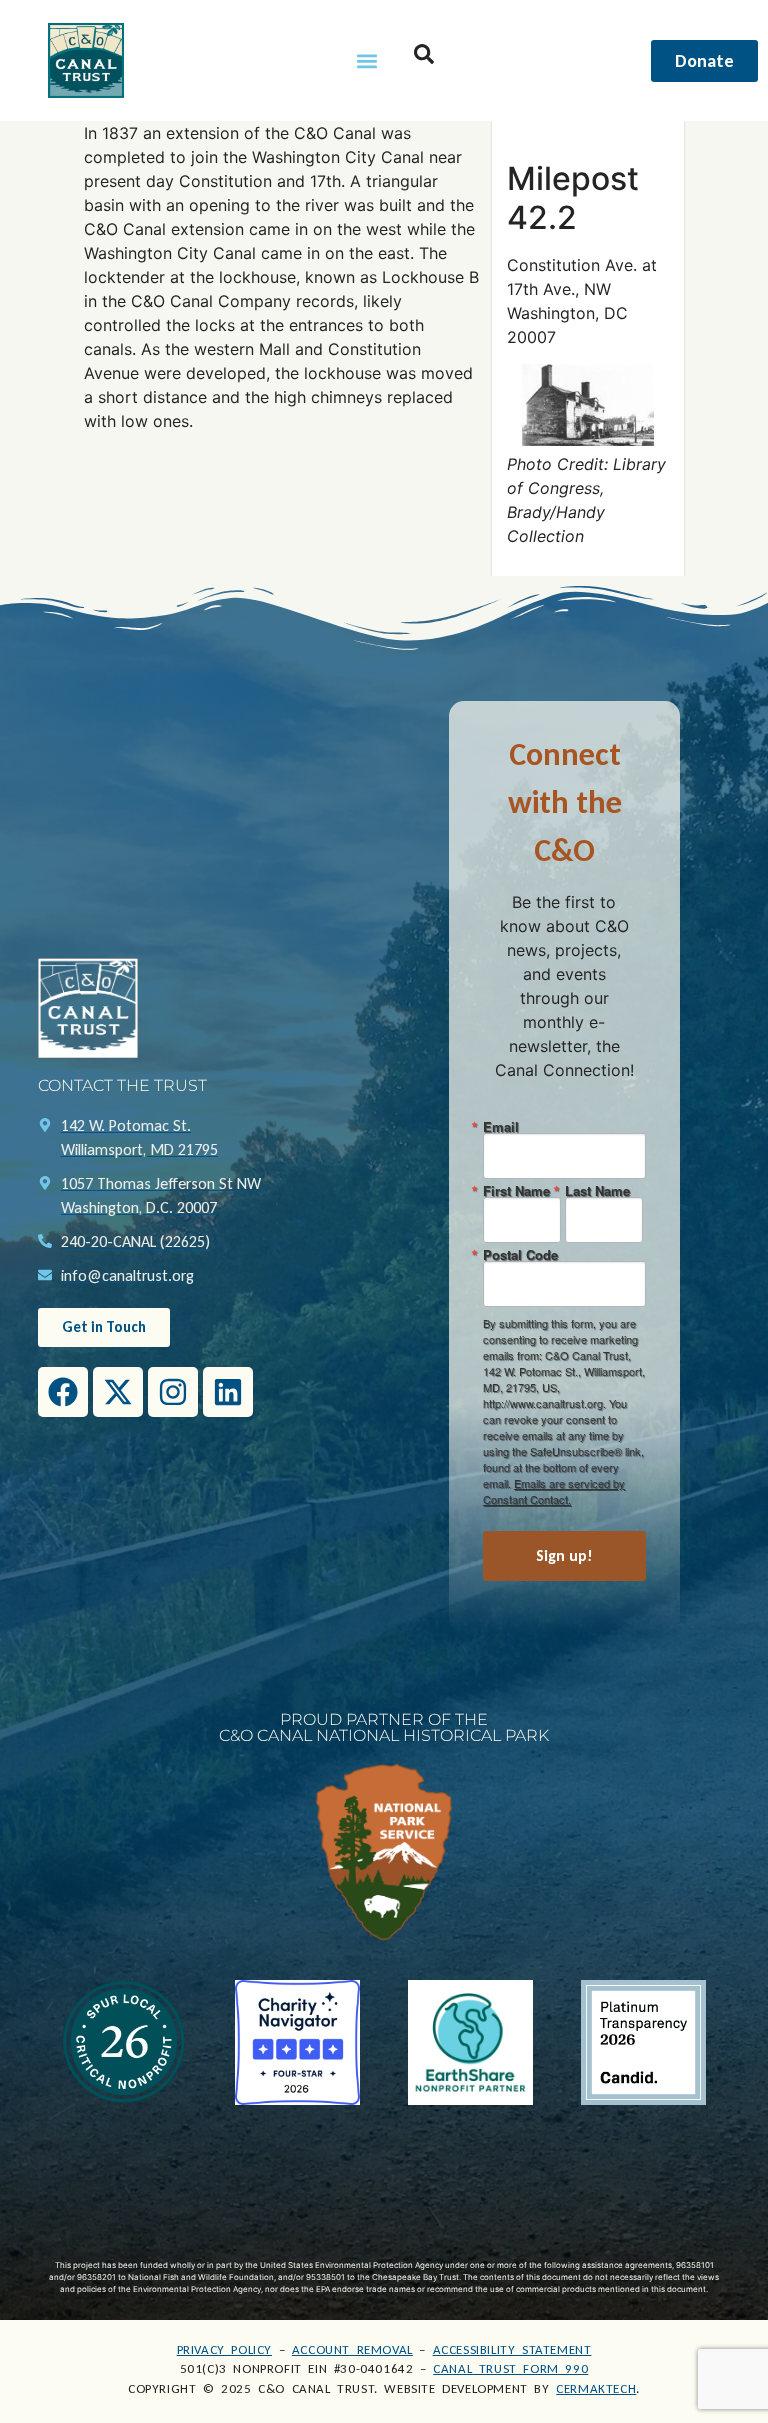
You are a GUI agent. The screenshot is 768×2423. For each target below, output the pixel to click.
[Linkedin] (228, 1392)
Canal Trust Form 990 (510, 2368)
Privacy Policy (224, 2349)
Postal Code (520, 1254)
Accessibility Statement (512, 2349)
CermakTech (596, 2388)
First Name (516, 1190)
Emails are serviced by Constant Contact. (554, 1491)
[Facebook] (63, 1392)
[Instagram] (173, 1392)
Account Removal (352, 2349)
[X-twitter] (118, 1392)
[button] (367, 60)
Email (501, 1126)
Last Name (597, 1190)
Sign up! (564, 1555)
